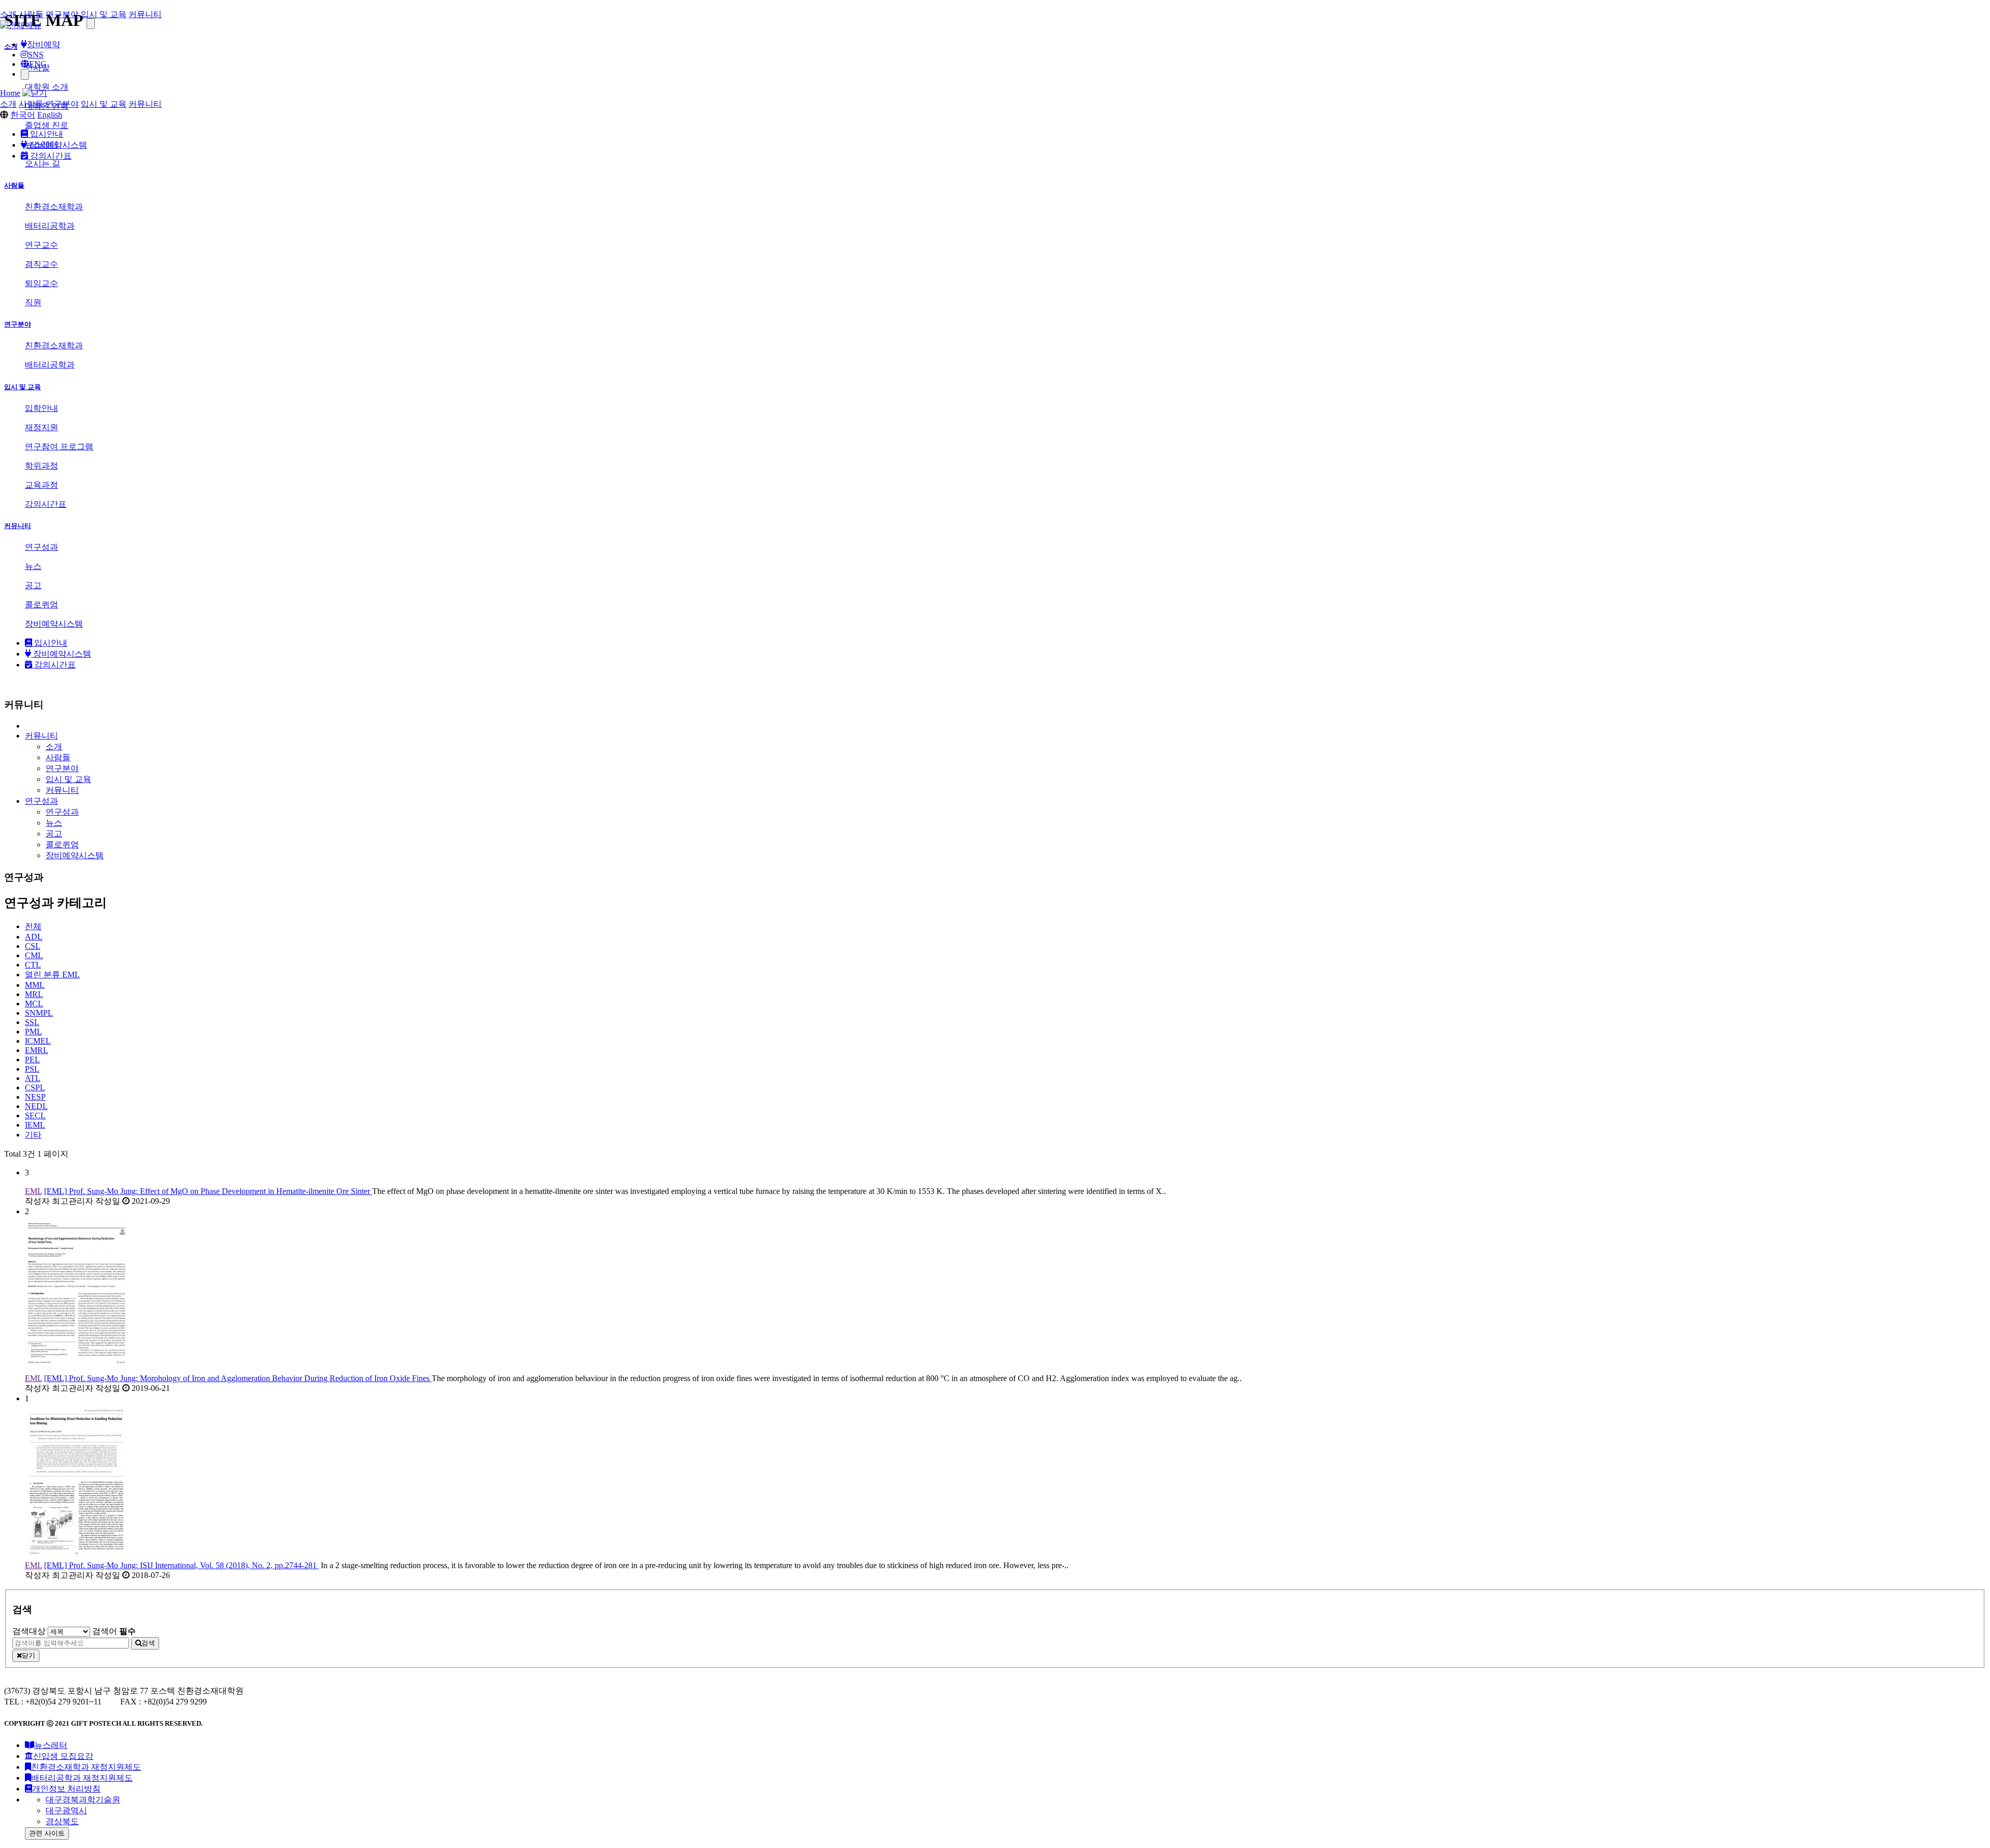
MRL (34, 994)
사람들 (31, 14)
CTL (33, 965)
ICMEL (38, 1041)
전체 (33, 926)
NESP (35, 1097)
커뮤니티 (145, 14)
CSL (33, 946)
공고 (54, 834)
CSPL (35, 1088)
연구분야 (62, 14)
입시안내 (46, 134)
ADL (34, 937)
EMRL (37, 1050)
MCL (34, 1004)
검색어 (114, 1631)
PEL (32, 1060)
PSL (32, 1069)
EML (52, 975)
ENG (38, 64)
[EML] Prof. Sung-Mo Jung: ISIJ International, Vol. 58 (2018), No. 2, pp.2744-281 (181, 1565)
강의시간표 (50, 156)
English (50, 115)
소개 (8, 14)
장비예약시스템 (57, 145)
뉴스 (54, 823)
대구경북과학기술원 (83, 1800)
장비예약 (44, 44)
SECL (35, 1115)
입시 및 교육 (104, 14)
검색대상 (29, 1631)
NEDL (36, 1106)
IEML (35, 1125)
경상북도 (62, 1821)
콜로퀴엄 (62, 844)
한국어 (23, 115)
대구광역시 (66, 1810)
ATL (33, 1078)
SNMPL (39, 1013)
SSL (32, 1022)
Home (10, 93)
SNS (36, 55)
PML (33, 1032)
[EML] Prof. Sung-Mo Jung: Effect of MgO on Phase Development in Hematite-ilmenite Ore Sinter (208, 1191)
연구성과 (62, 812)
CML (34, 955)
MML (35, 985)
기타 (33, 1135)
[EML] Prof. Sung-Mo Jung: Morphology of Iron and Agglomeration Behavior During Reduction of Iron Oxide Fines (238, 1378)
